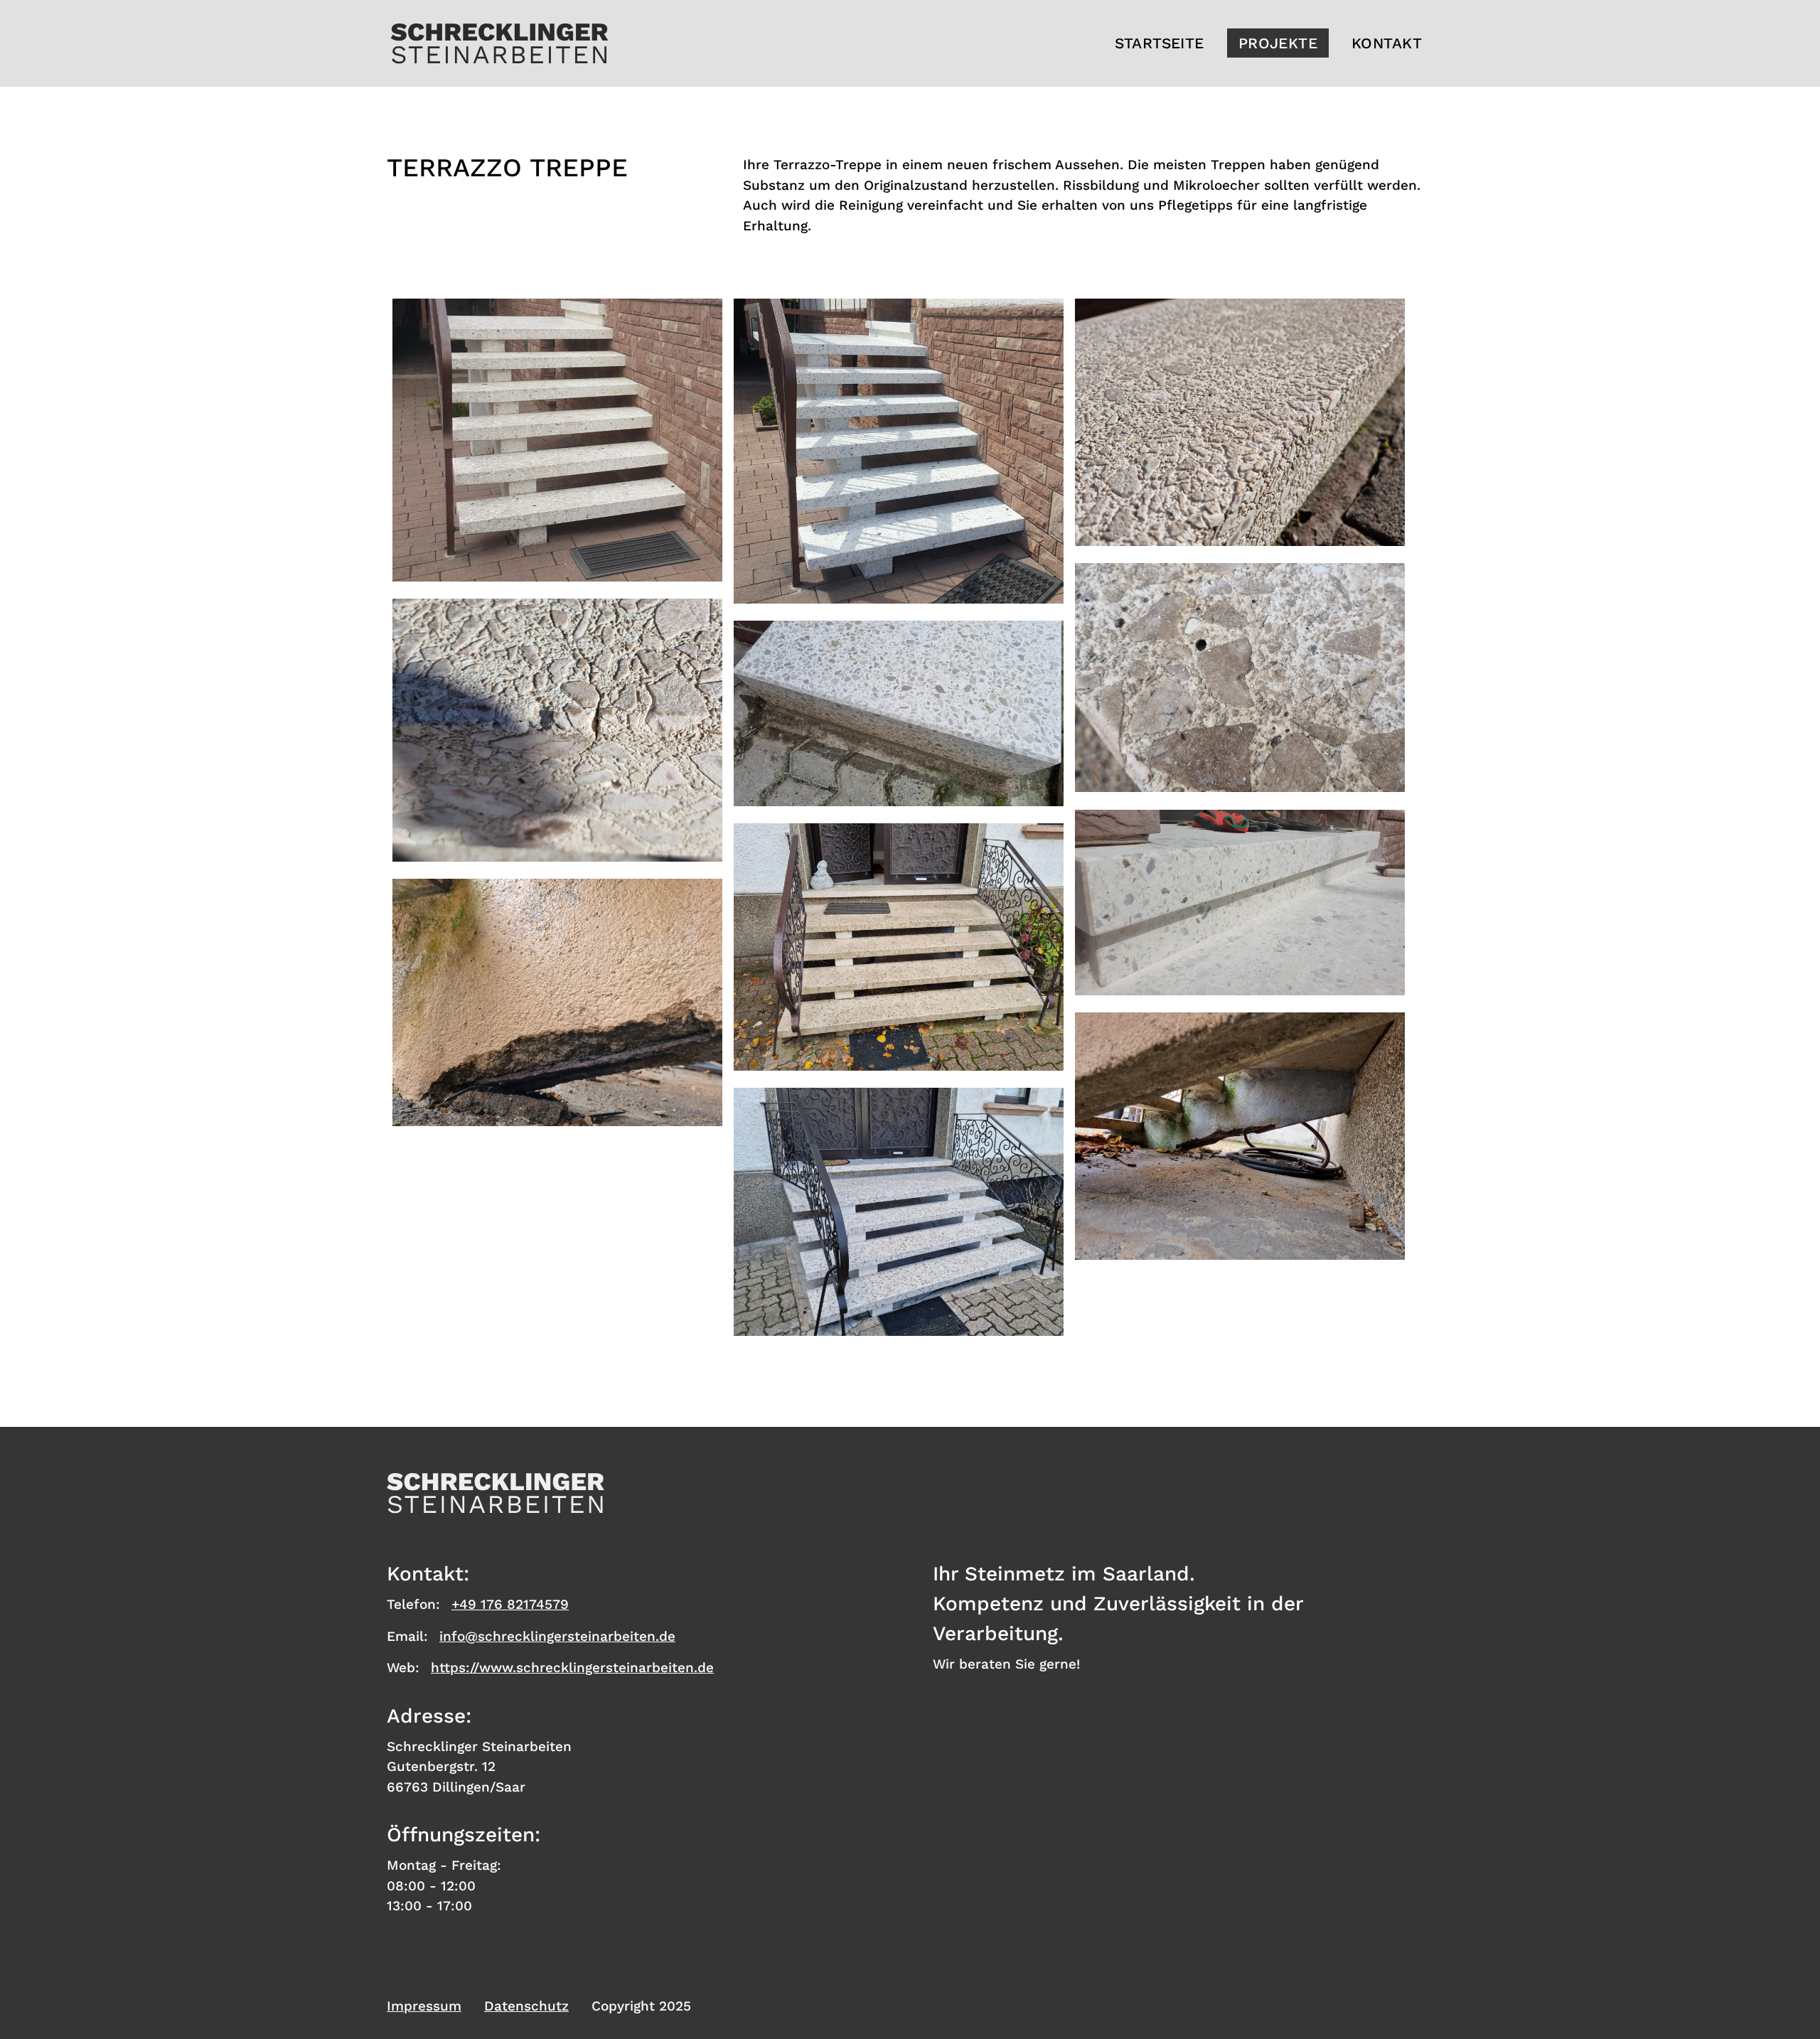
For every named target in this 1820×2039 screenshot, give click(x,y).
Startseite (1159, 43)
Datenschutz (526, 2006)
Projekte (1278, 43)
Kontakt (1387, 43)
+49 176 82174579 (510, 1604)
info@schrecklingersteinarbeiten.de (557, 1636)
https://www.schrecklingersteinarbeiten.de (572, 1668)
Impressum (424, 2006)
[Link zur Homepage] (499, 43)
